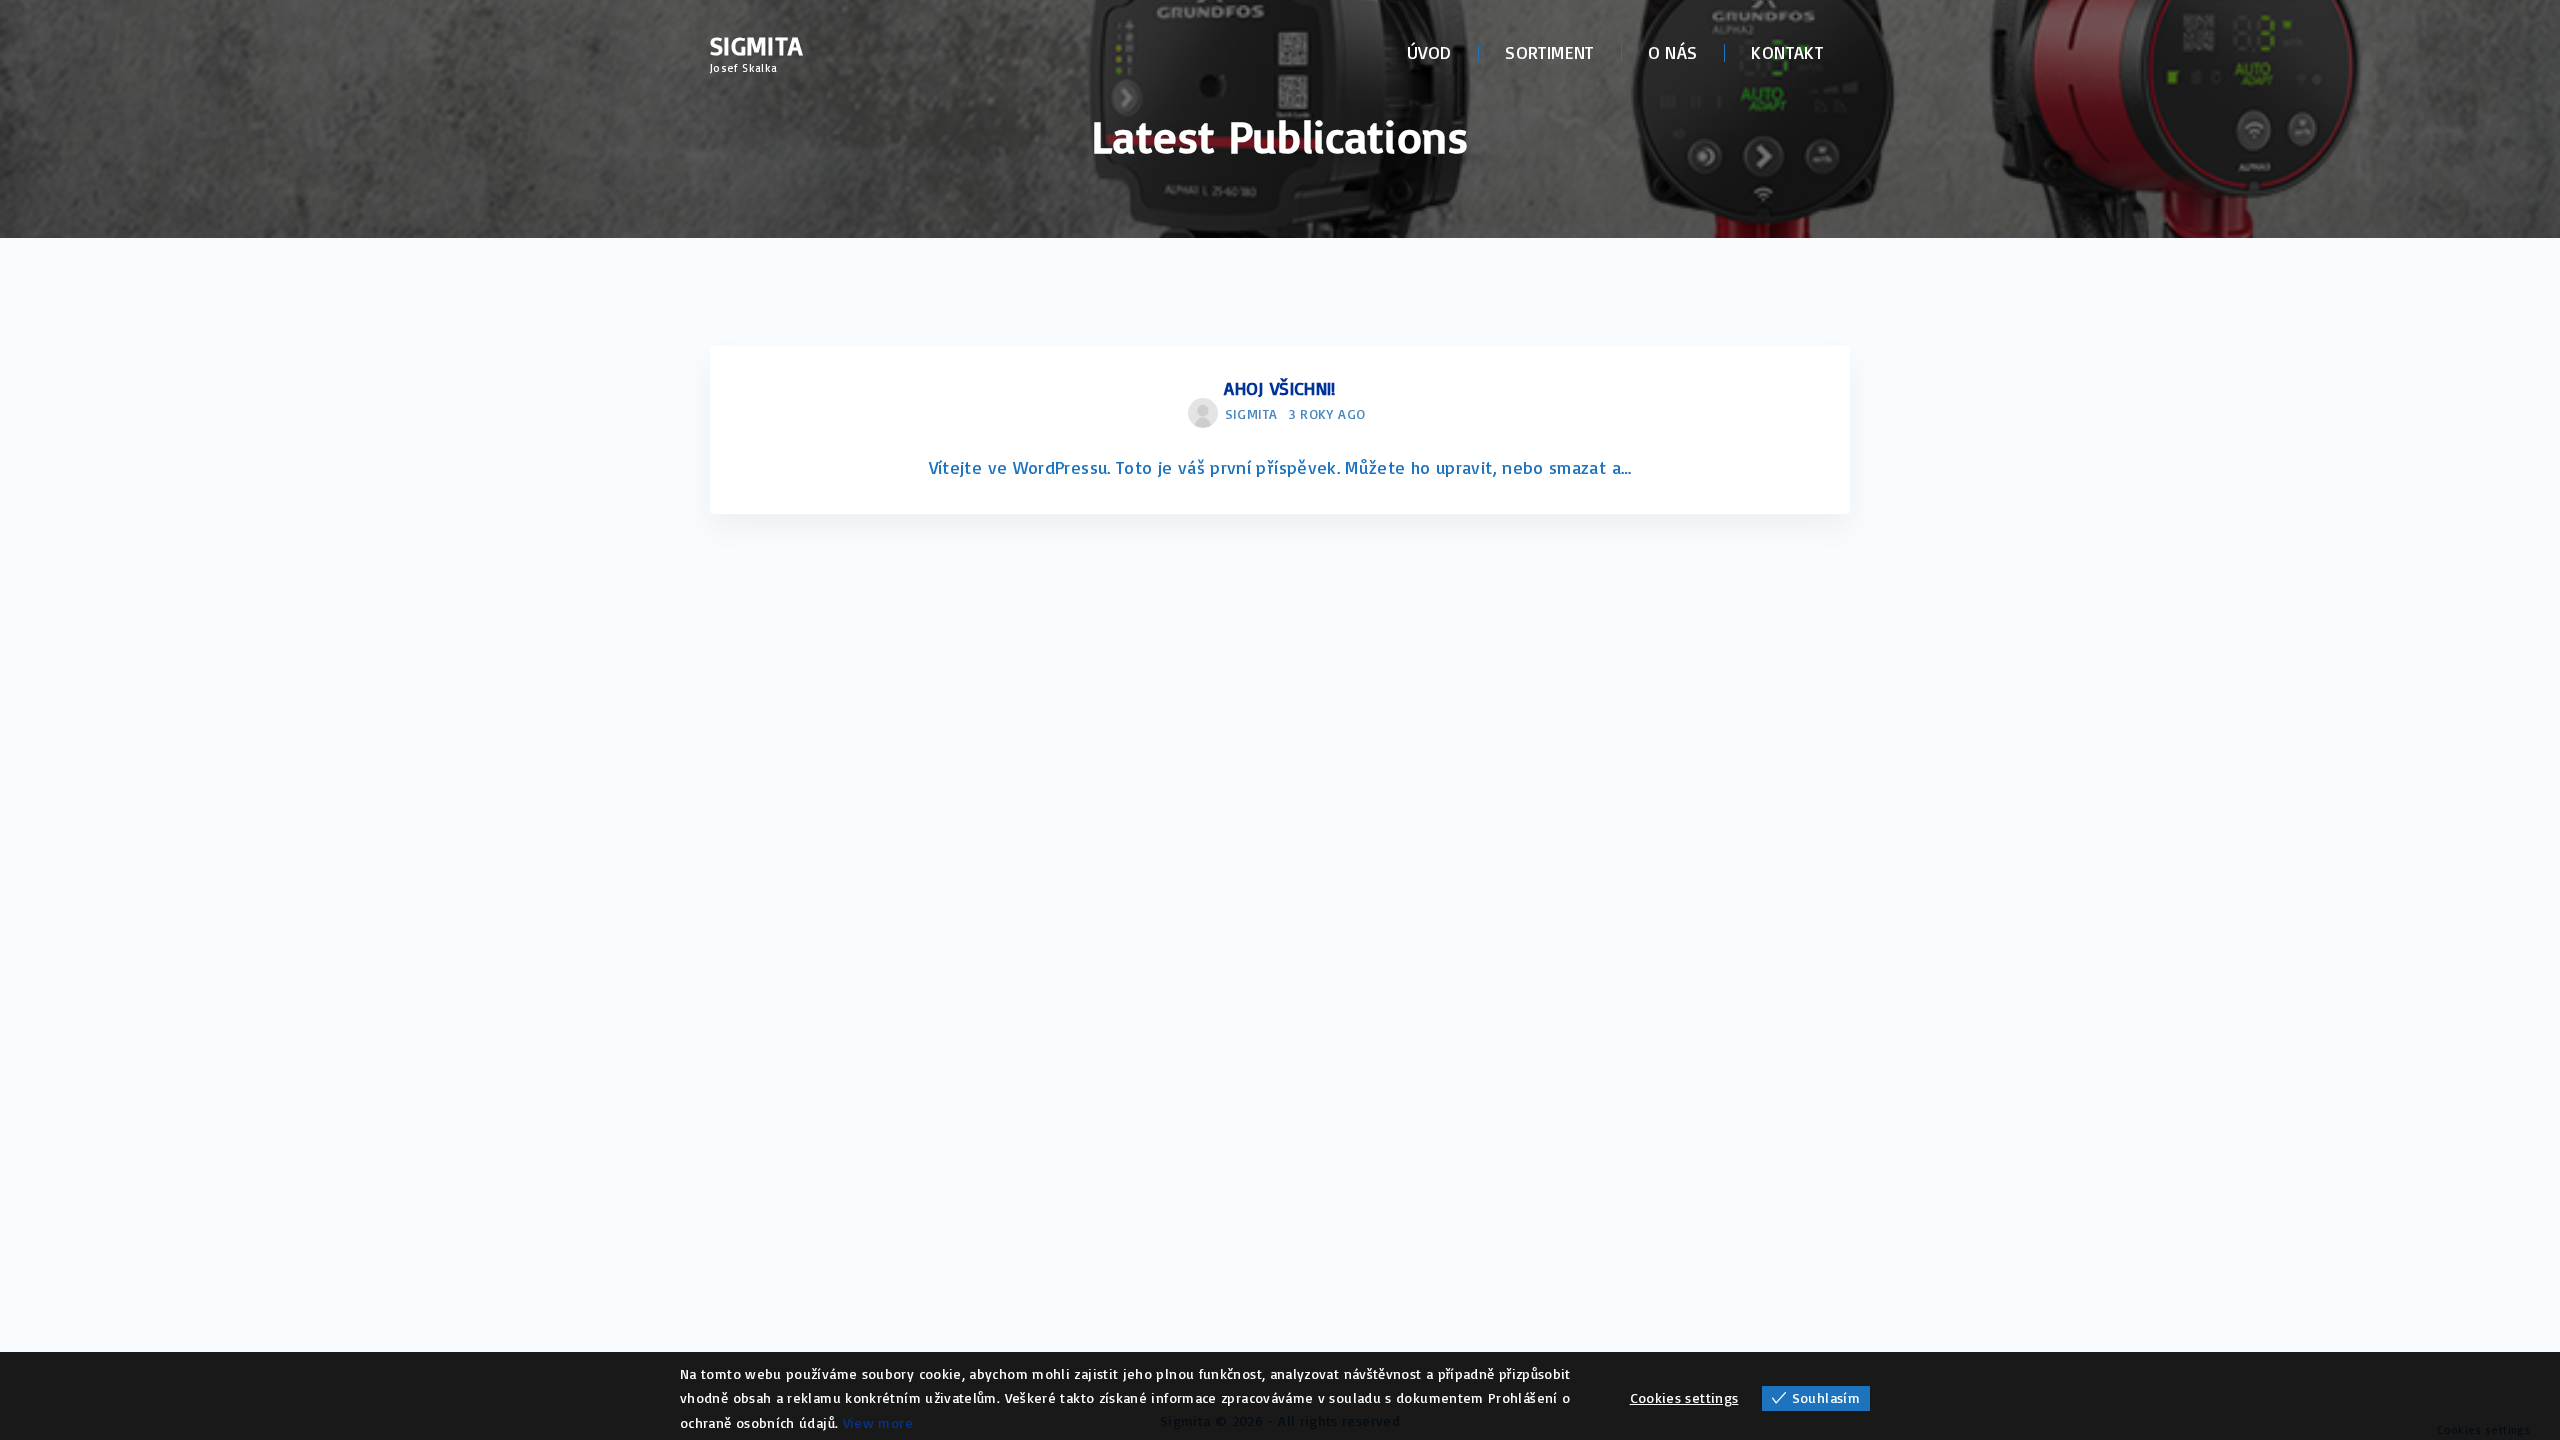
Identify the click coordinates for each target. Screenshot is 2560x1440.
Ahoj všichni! (1280, 388)
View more (878, 1422)
